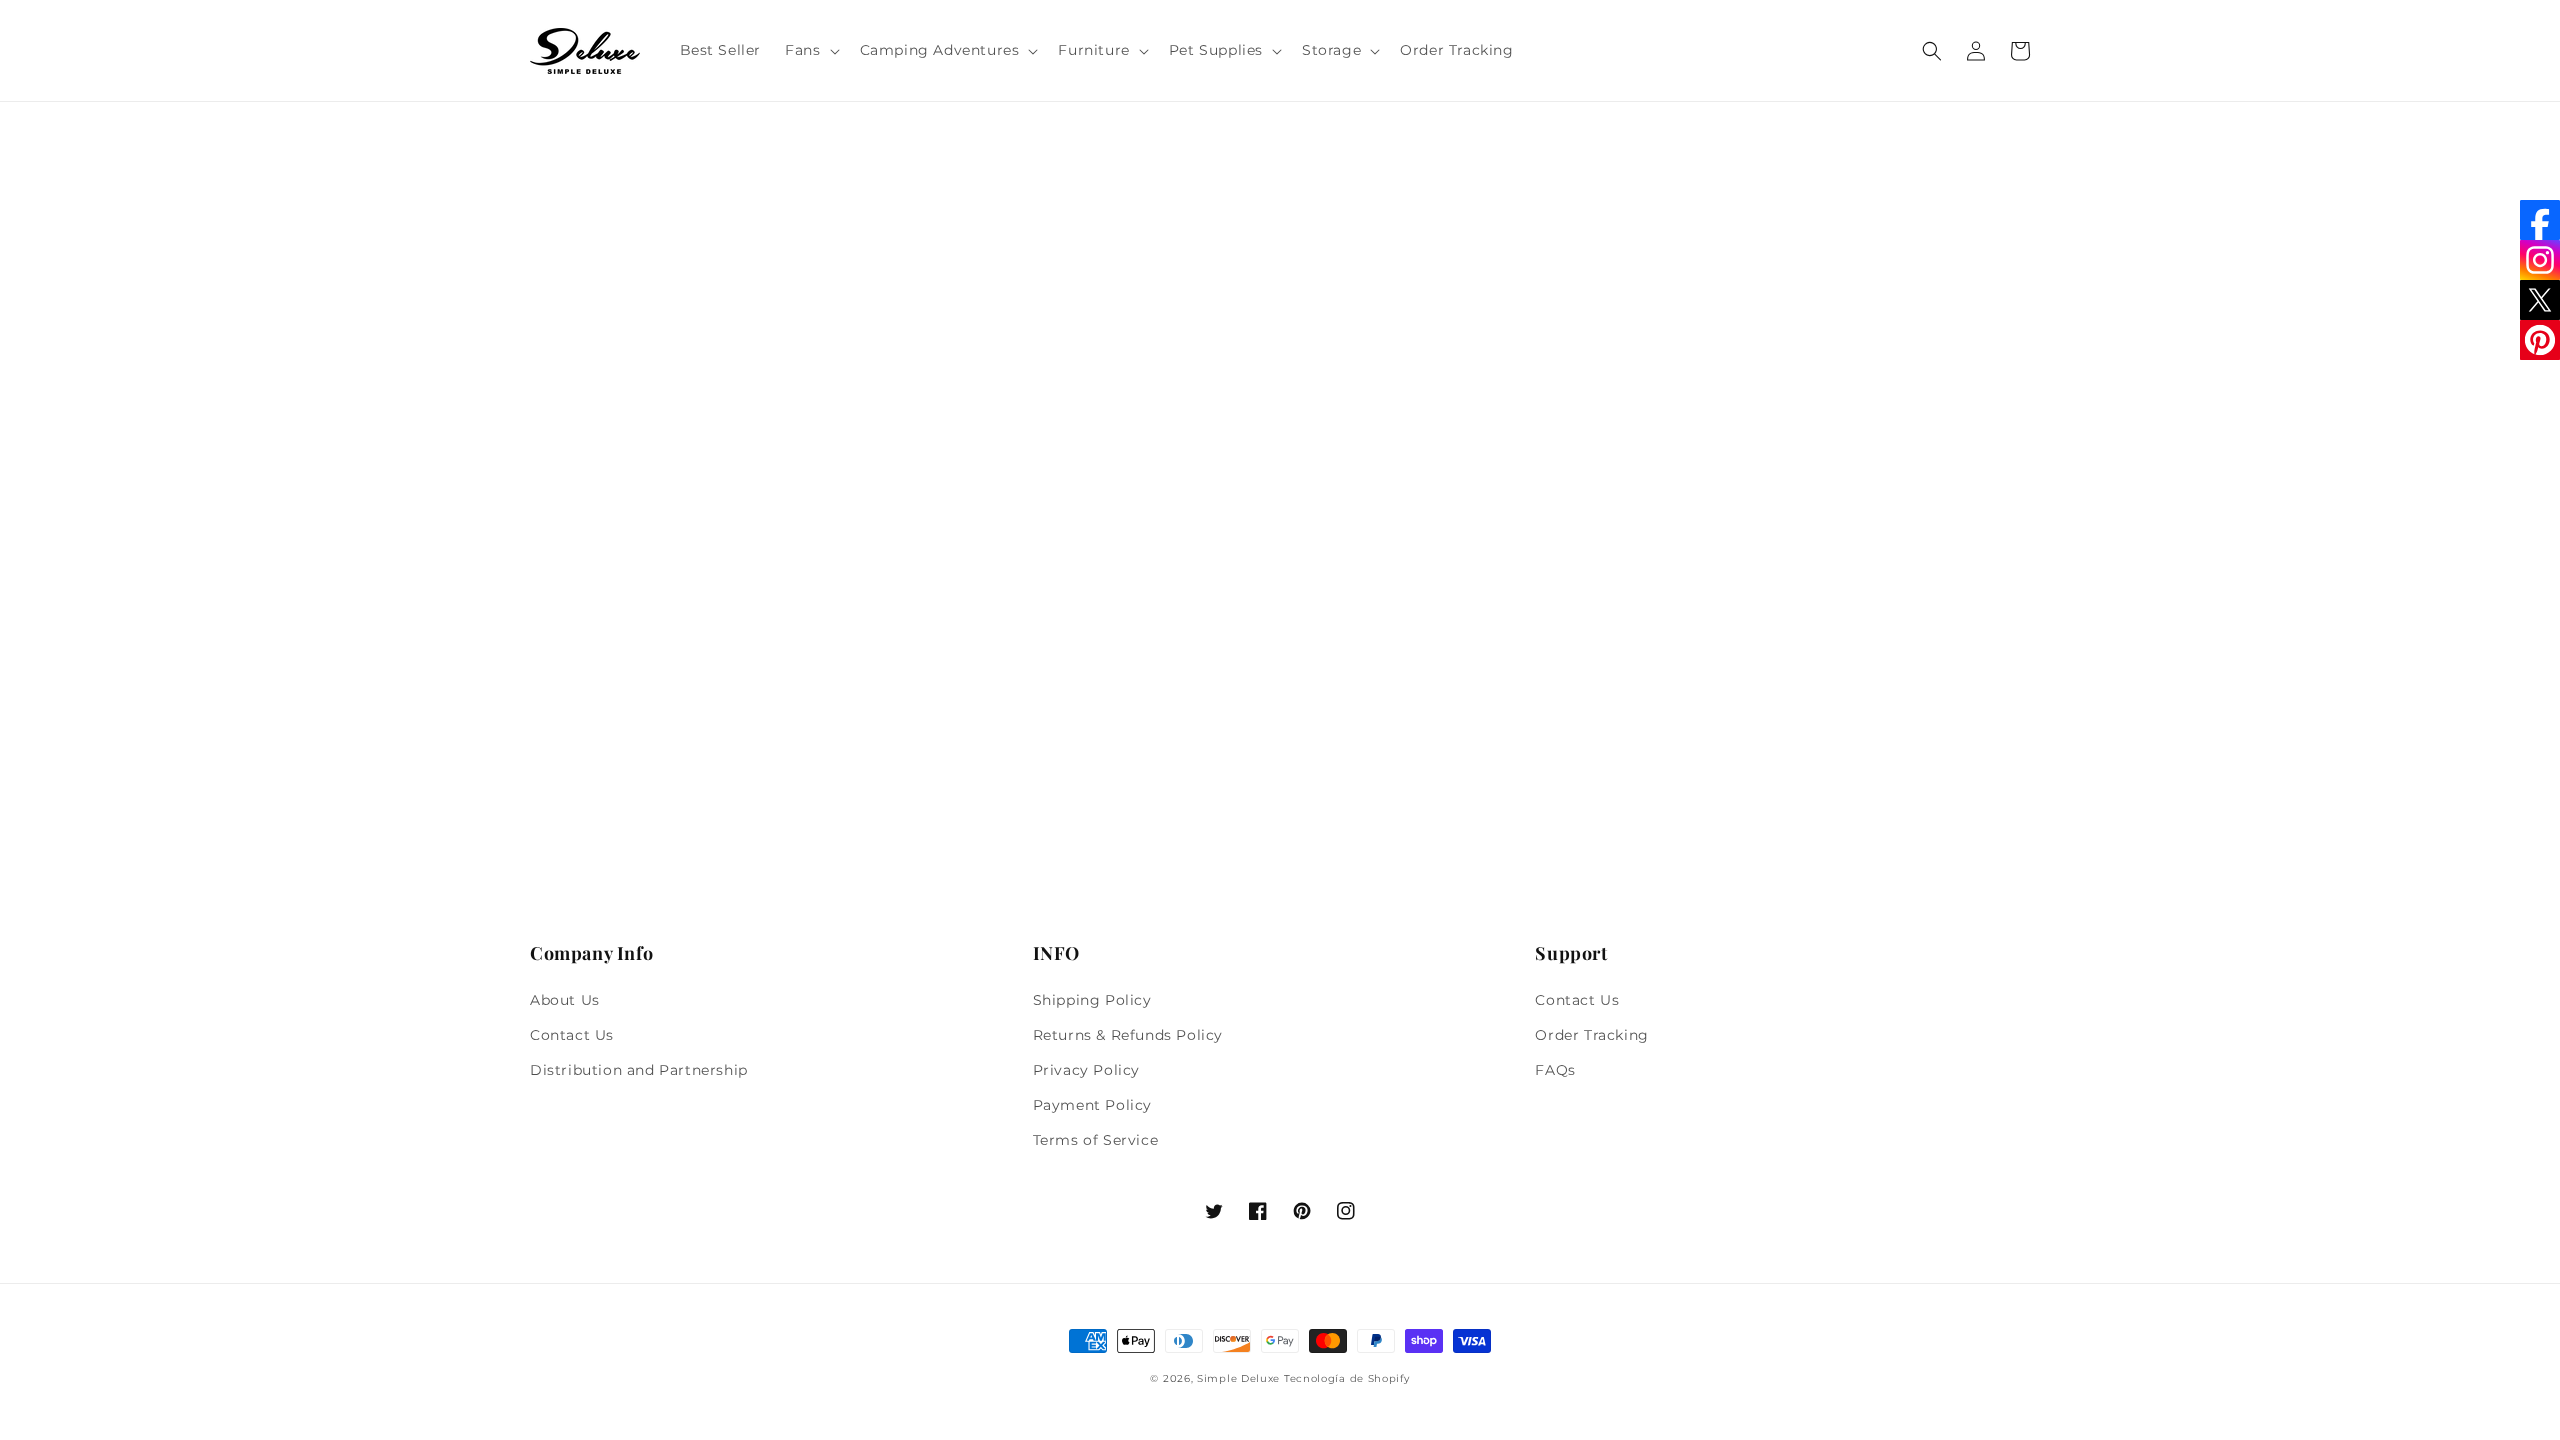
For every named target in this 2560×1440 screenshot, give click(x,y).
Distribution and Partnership (639, 1070)
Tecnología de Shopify (1347, 1378)
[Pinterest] (2540, 340)
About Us (565, 1000)
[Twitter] (2540, 300)
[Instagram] (2540, 260)
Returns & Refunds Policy (1128, 1035)
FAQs (1555, 1070)
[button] (810, 50)
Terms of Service (1096, 1140)
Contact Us (572, 1035)
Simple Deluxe (1238, 1378)
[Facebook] (2540, 220)
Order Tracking (1591, 1035)
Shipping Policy (1092, 1000)
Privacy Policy (1086, 1070)
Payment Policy (1092, 1105)
